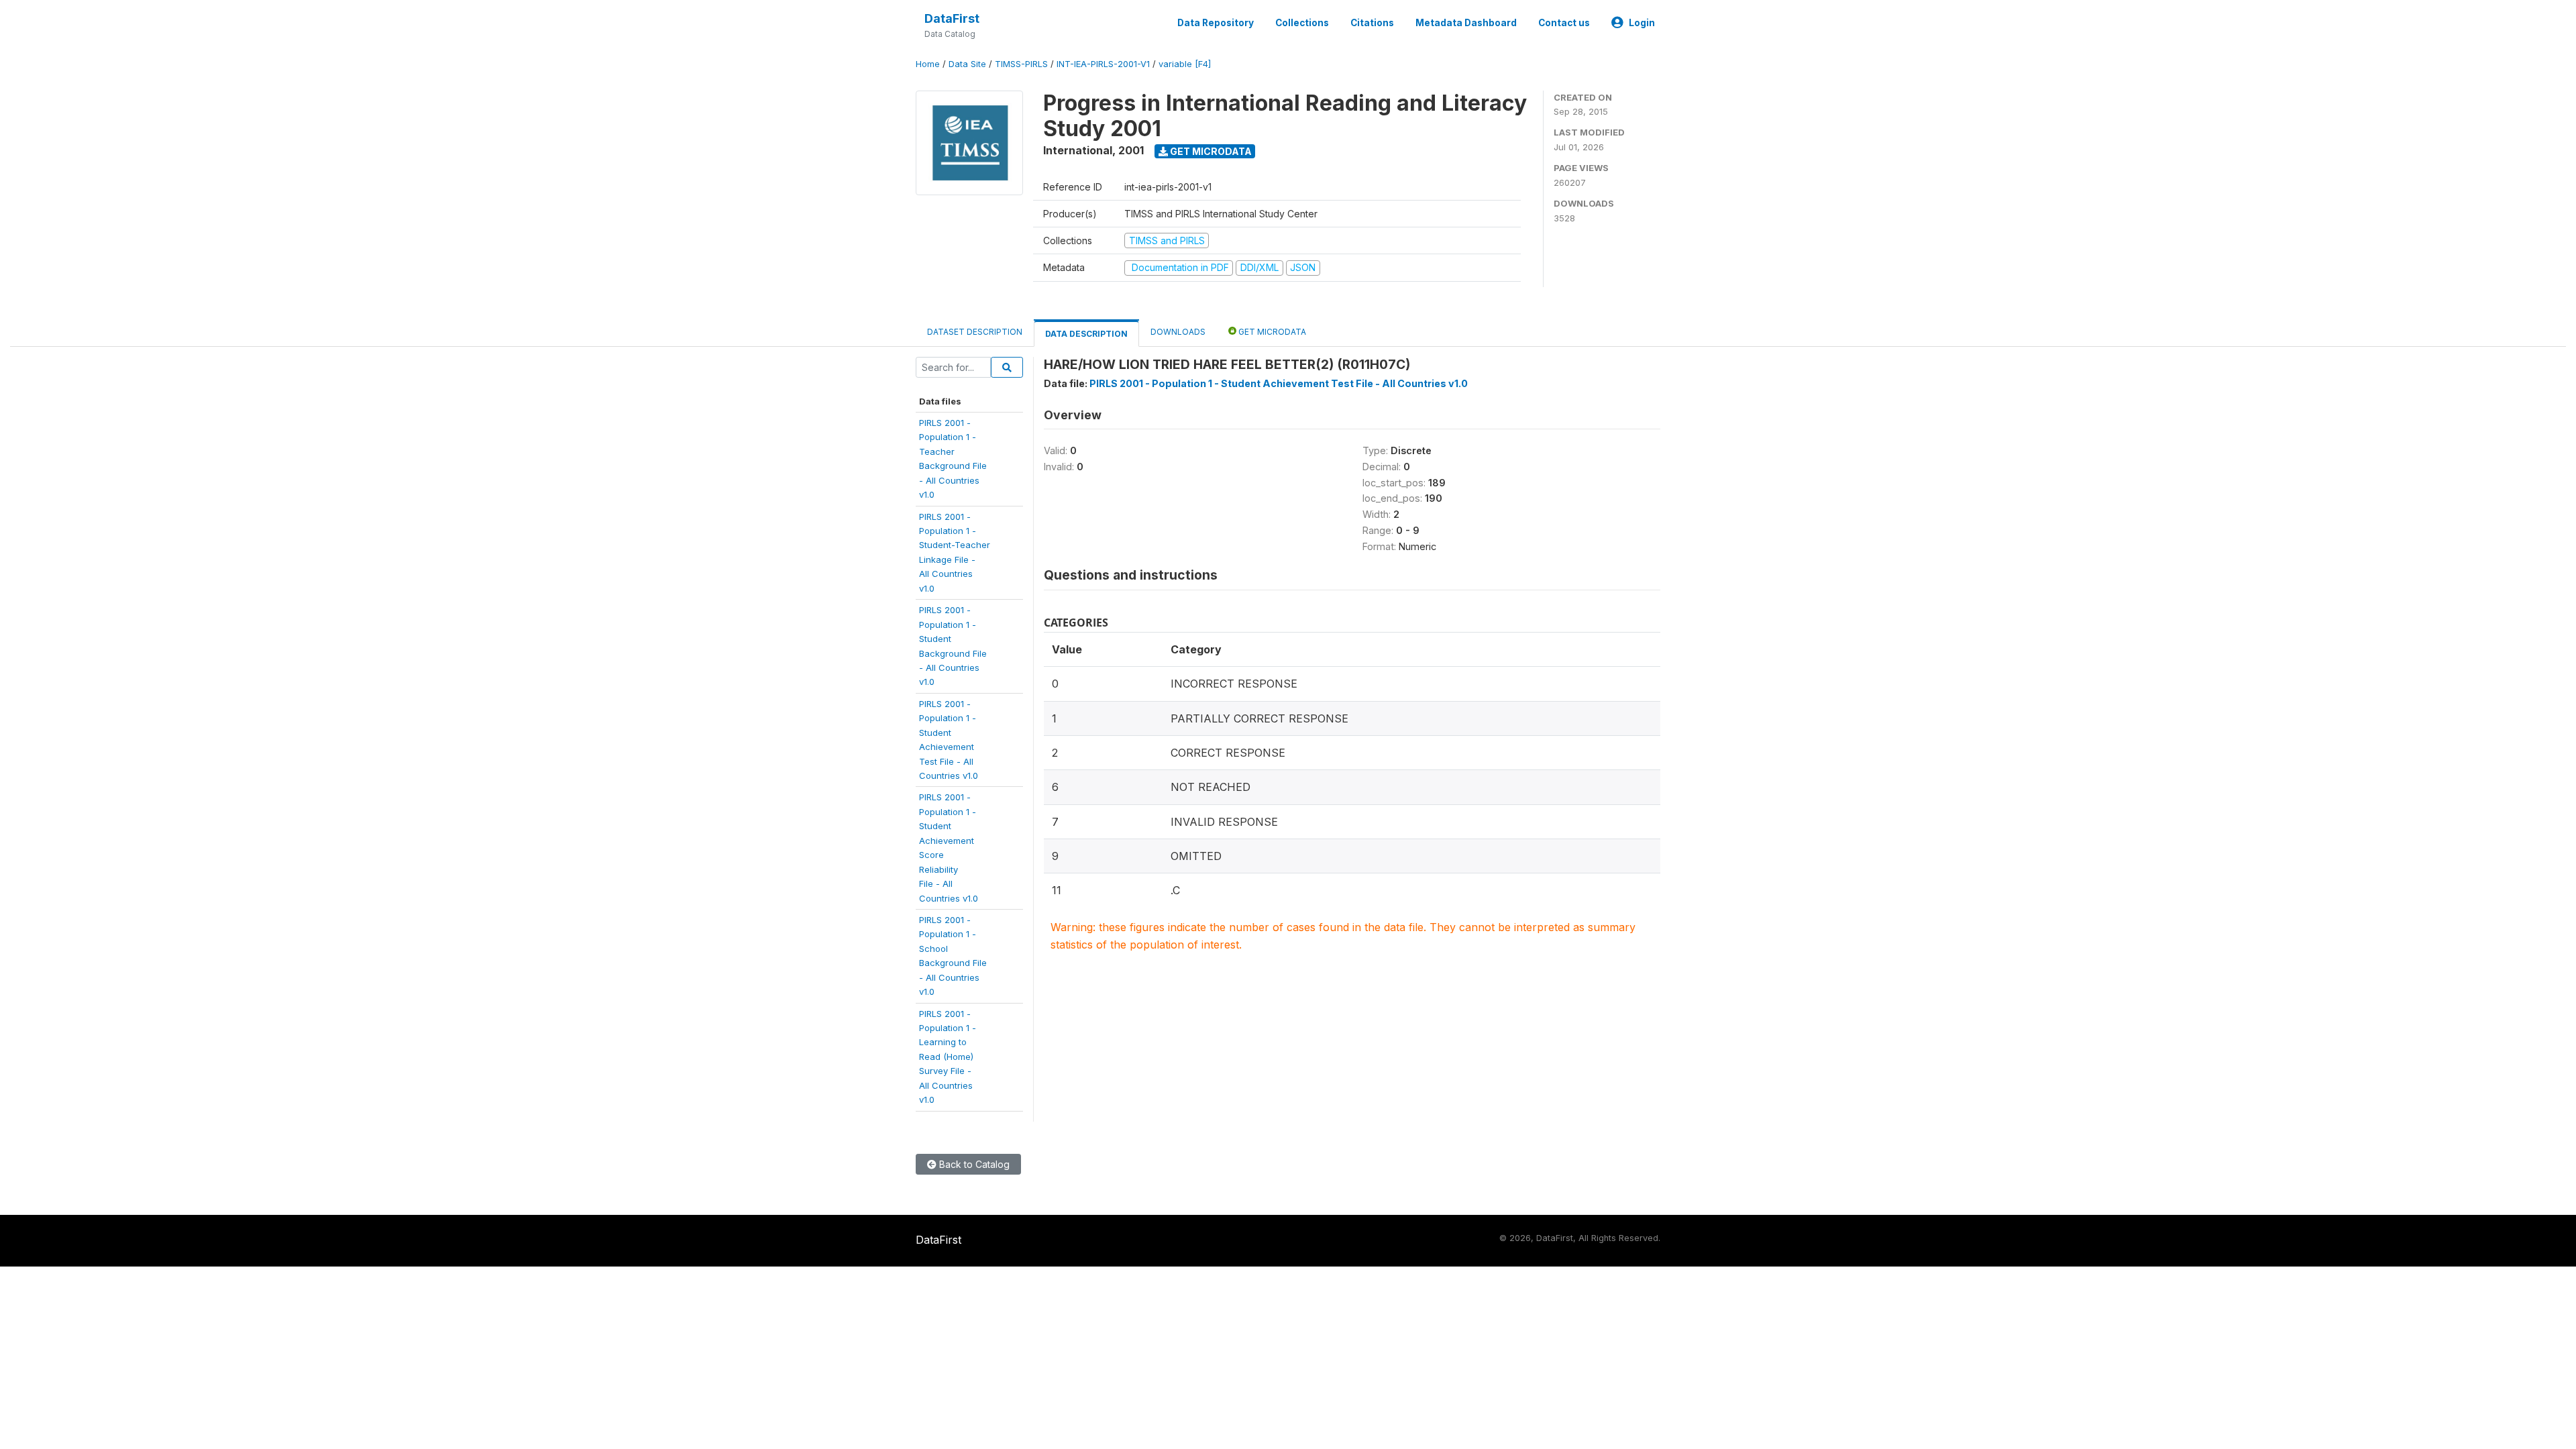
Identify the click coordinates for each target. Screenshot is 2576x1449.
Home (928, 64)
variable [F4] (1185, 64)
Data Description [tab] (1086, 334)
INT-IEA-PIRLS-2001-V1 (1103, 64)
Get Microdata (1210, 151)
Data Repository (1216, 23)
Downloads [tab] (1178, 332)
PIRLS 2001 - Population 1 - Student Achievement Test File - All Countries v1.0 (1279, 383)
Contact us (1564, 23)
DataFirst (952, 18)
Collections (1302, 23)
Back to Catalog (973, 1164)
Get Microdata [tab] (1271, 332)
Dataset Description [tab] (975, 332)
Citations (1372, 23)
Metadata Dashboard (1466, 23)
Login (1642, 23)
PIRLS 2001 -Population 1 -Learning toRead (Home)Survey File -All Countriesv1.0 (948, 1057)
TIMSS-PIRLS (1021, 64)
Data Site (967, 64)
